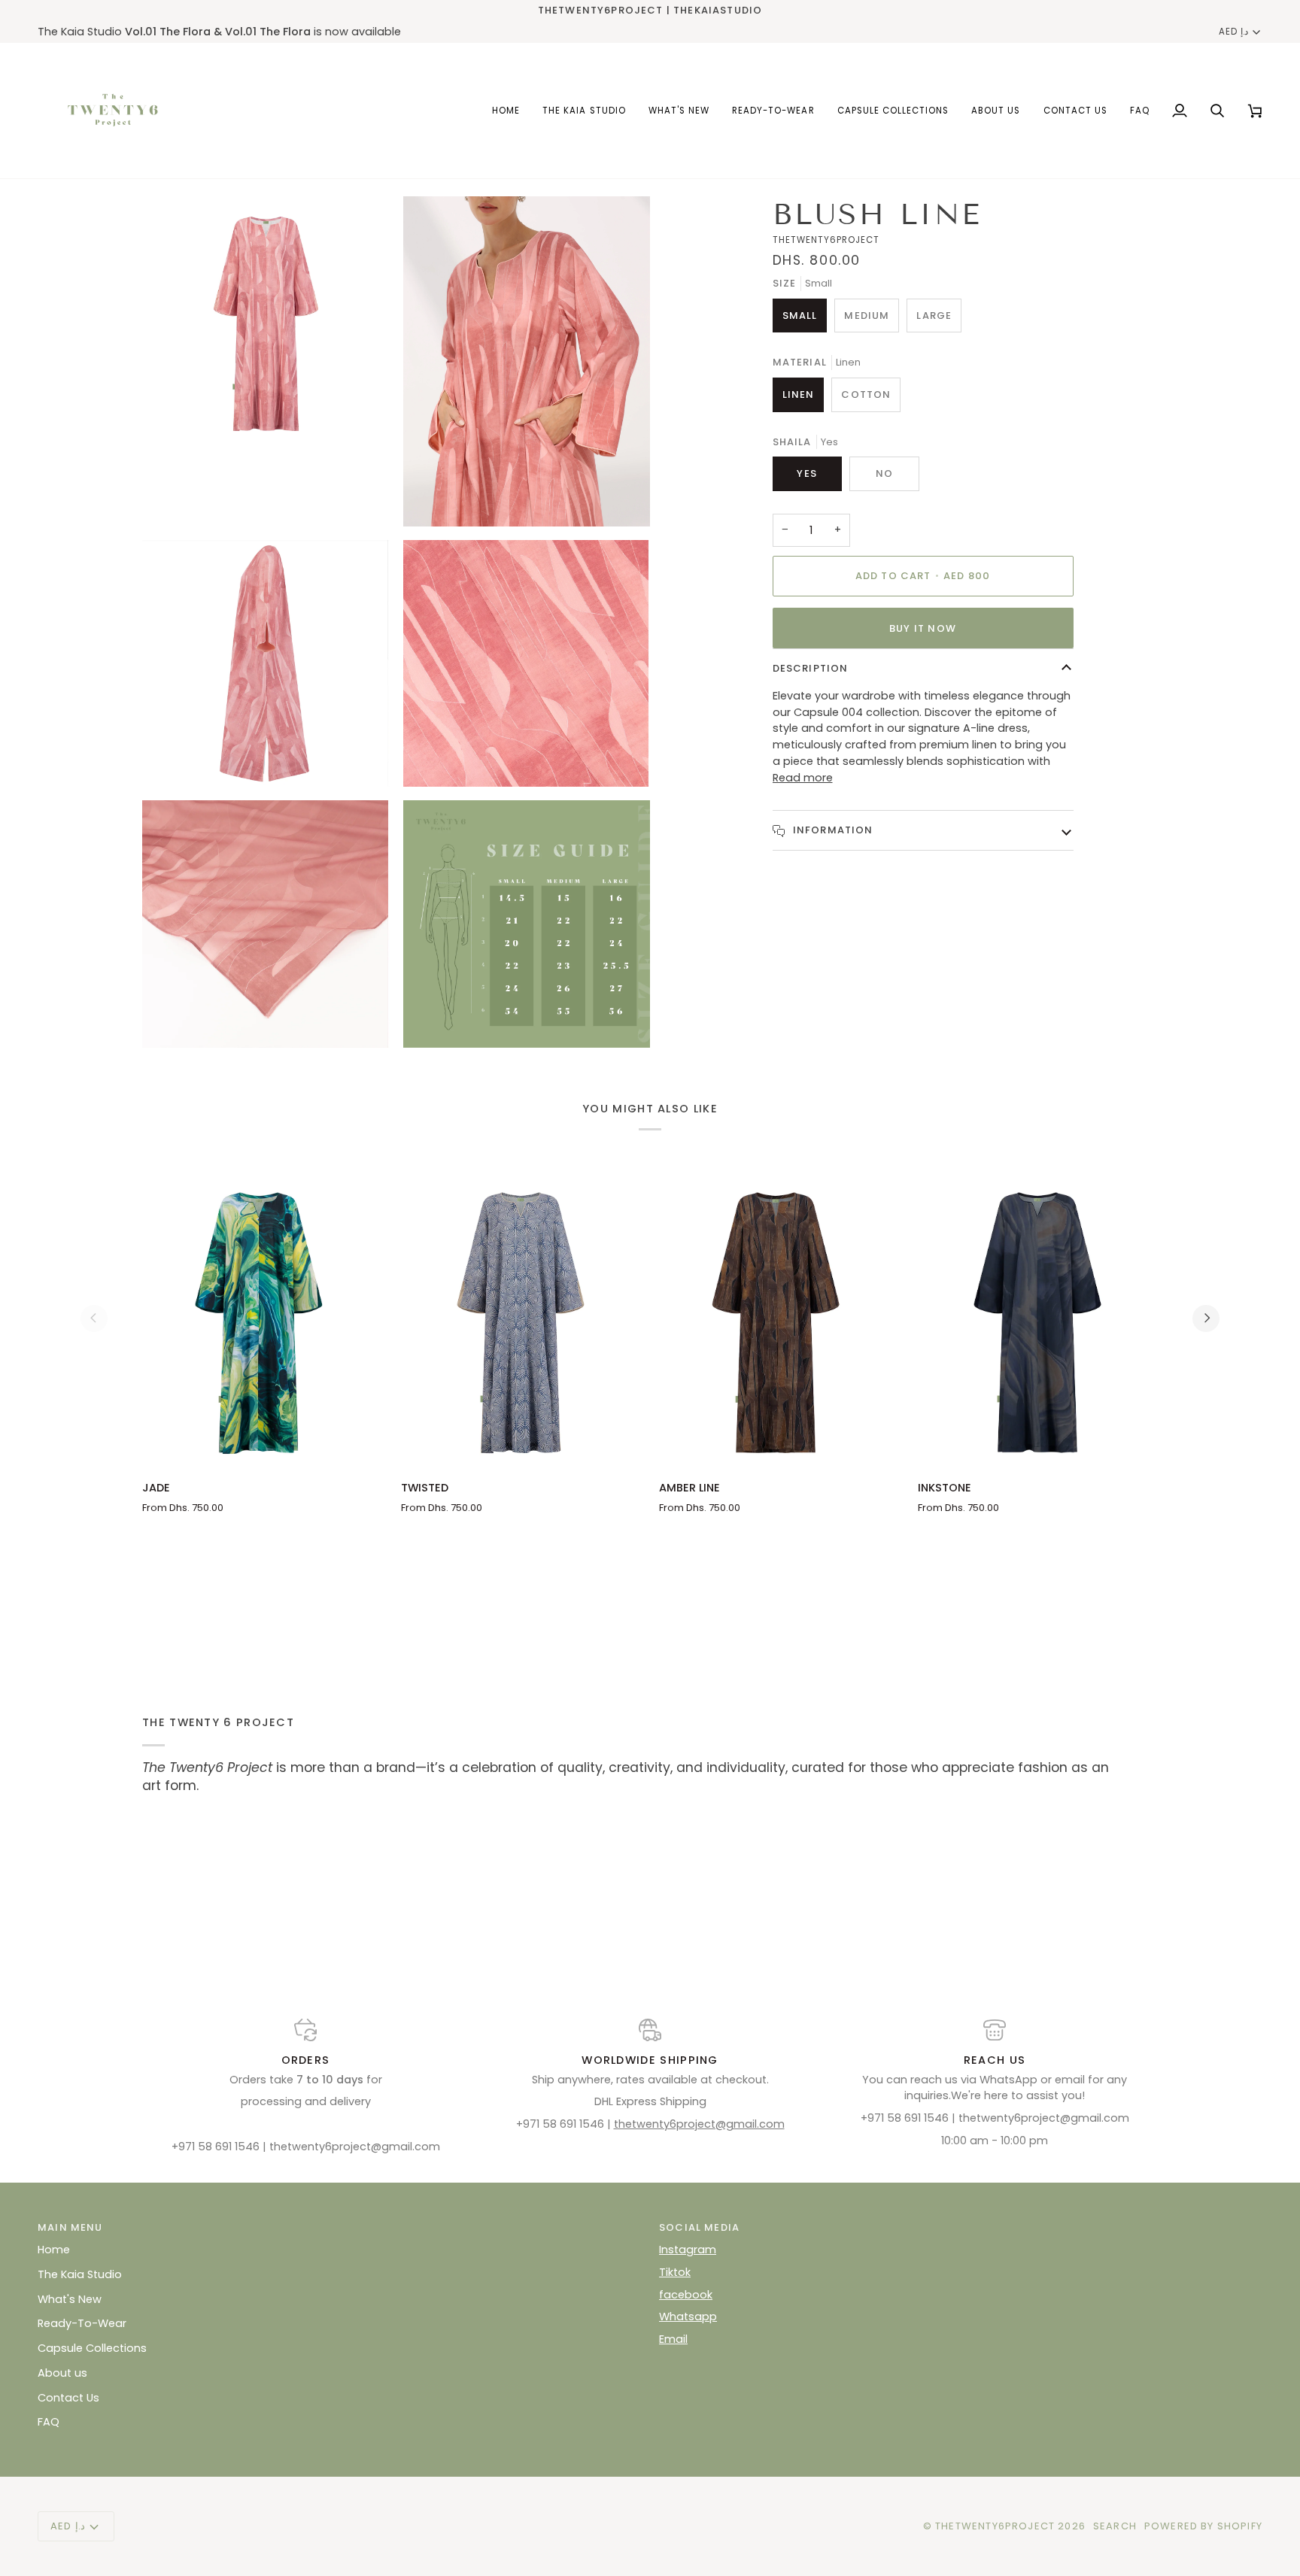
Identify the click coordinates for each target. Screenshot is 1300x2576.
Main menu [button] (70, 2227)
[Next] (1206, 1318)
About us (62, 2373)
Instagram (688, 2250)
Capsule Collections (92, 2348)
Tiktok (675, 2272)
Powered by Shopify (1203, 2526)
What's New (70, 2299)
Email (673, 2339)
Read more (803, 778)
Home (54, 2250)
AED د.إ (1233, 32)
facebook (686, 2295)
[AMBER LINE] (779, 1318)
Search (1115, 2526)
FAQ (49, 2422)
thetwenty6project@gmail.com (699, 2124)
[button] (893, 111)
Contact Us (68, 2398)
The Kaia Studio (80, 2274)
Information (832, 830)
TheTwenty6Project (995, 2526)
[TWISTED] (521, 1318)
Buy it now (923, 628)
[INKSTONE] (1038, 1318)
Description (811, 668)
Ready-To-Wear (82, 2323)
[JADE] (263, 1318)
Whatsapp (688, 2317)
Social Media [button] (699, 2227)
